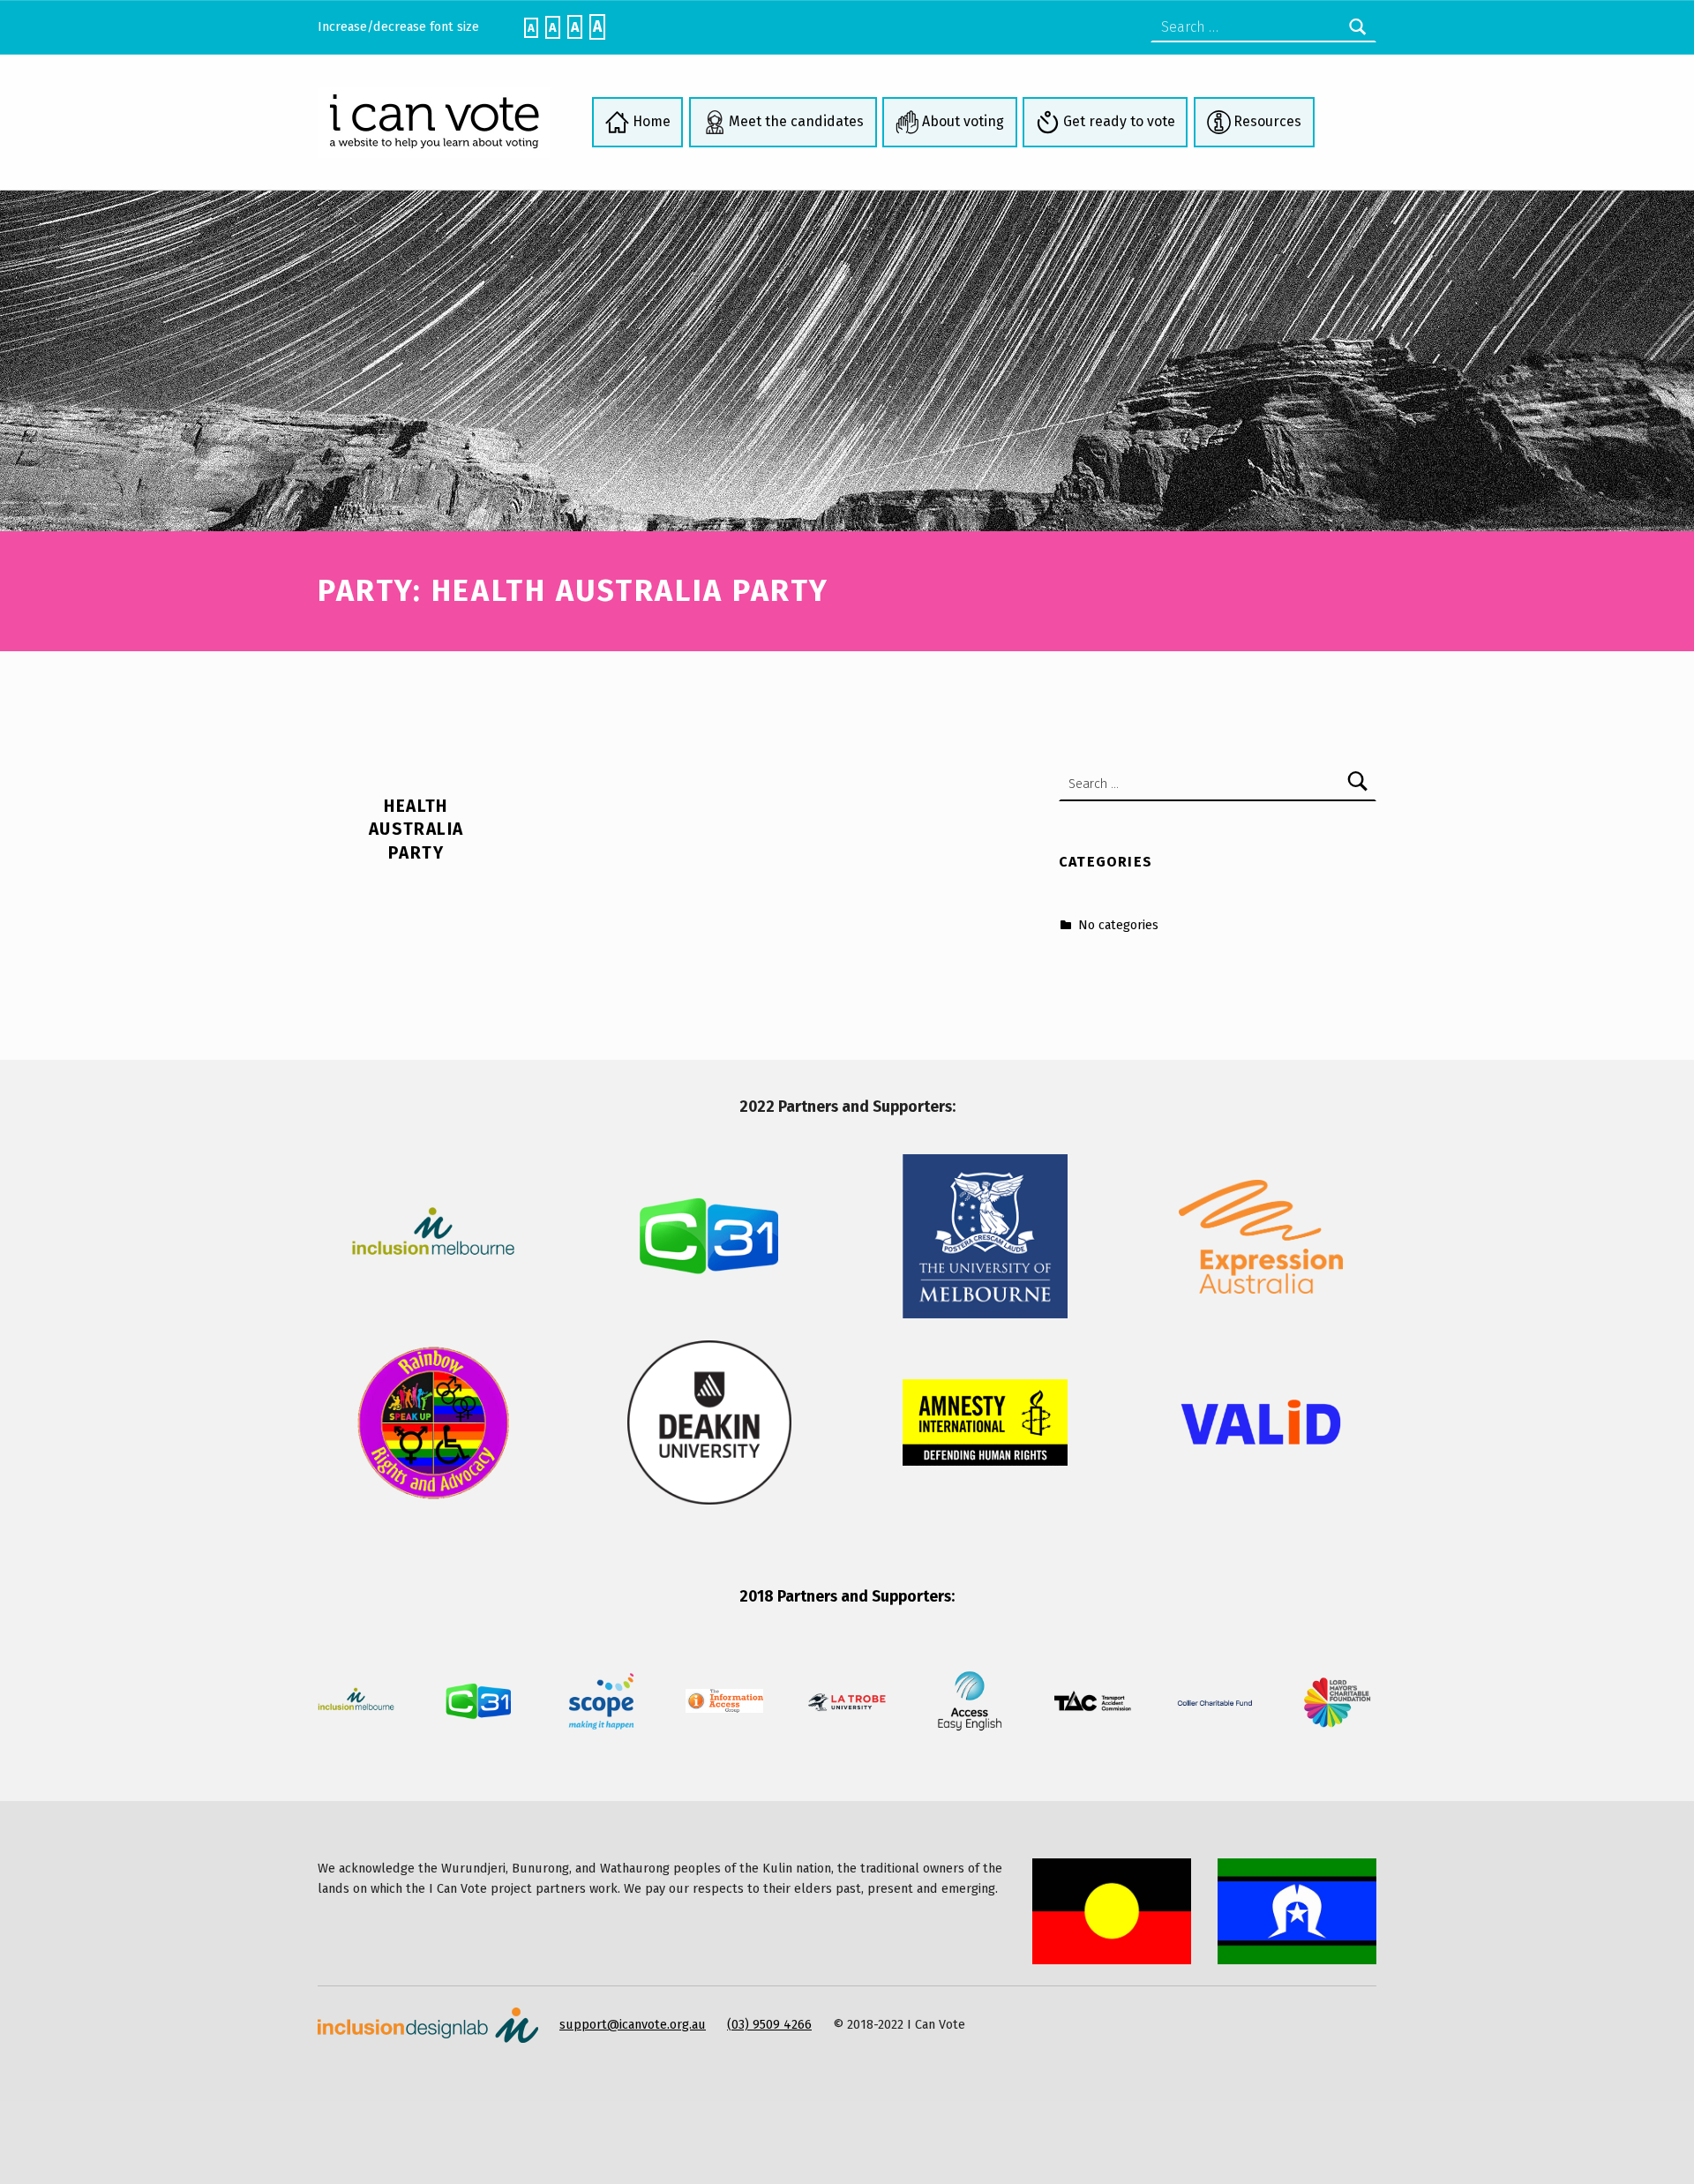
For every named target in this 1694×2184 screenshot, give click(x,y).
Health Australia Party (416, 829)
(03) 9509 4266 (769, 2024)
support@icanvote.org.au (633, 2024)
